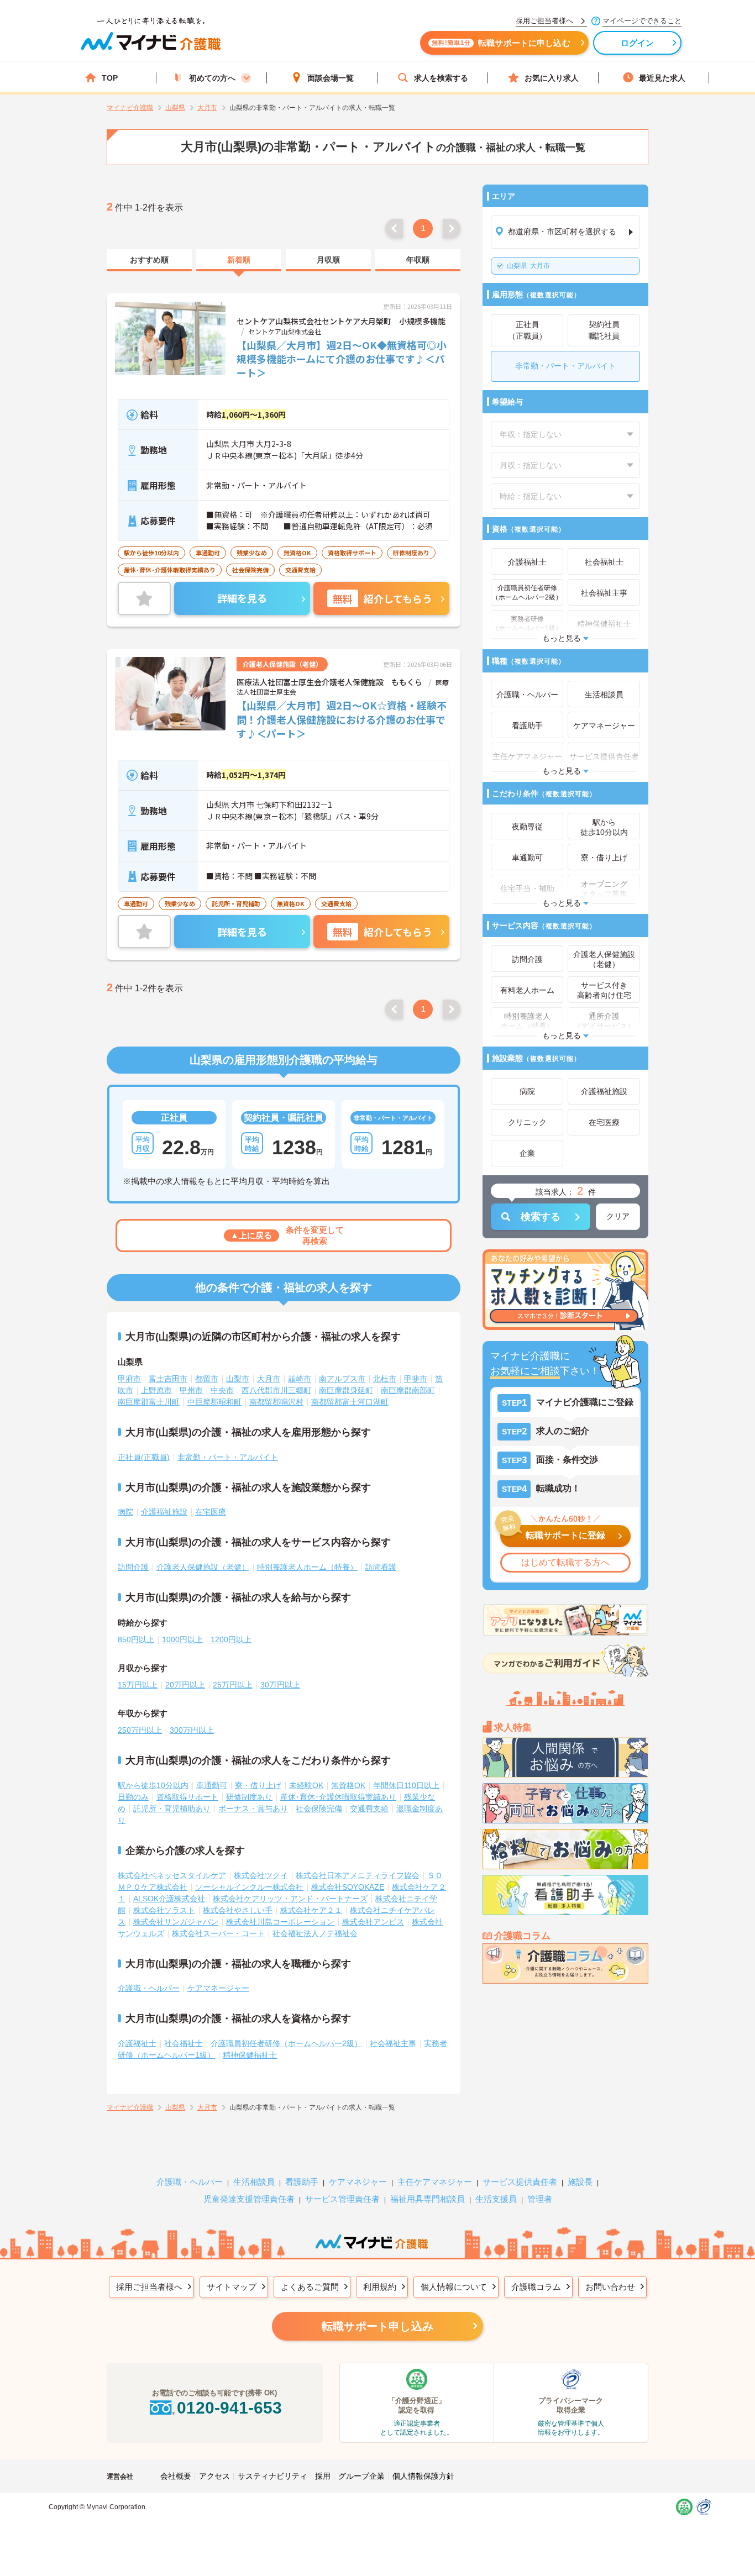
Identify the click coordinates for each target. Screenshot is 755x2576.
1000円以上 (182, 1639)
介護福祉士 (137, 2043)
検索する (541, 1217)
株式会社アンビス (373, 1922)
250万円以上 (140, 1730)
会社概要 (176, 2476)
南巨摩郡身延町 (346, 1390)
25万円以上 (233, 1685)
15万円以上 (138, 1685)
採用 (323, 2476)
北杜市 (385, 1379)
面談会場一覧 (331, 78)
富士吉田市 (168, 1379)
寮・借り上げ (258, 1785)
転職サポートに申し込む (501, 43)
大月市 (528, 266)
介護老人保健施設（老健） (203, 1567)
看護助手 (302, 2182)
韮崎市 (300, 1379)
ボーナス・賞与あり (253, 1809)
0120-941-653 (229, 2408)
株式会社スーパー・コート (218, 1933)
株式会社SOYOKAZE (348, 1887)
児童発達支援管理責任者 (249, 2199)
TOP (110, 78)
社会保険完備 (319, 1809)
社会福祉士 (183, 2043)
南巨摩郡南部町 (408, 1390)
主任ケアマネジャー (435, 2182)
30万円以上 (280, 1685)
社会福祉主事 (393, 2043)
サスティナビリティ (272, 2476)
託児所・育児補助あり (172, 1809)
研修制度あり (249, 1797)
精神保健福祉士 (250, 2055)
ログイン (638, 43)
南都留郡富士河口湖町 (350, 1402)
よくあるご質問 (310, 2287)
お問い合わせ (610, 2287)
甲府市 (129, 1379)
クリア (618, 1216)
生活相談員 (254, 2182)
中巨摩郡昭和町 (214, 1402)
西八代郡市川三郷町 (276, 1390)
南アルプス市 (342, 1379)
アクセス (214, 2476)
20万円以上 (185, 1685)
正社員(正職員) (144, 1457)
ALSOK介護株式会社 (169, 1899)
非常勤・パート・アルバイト (228, 1457)
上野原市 (156, 1390)
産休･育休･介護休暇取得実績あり (338, 1797)
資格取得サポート (187, 1797)
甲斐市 (416, 1379)
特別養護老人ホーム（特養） (307, 1567)
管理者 (540, 2199)
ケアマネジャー (358, 2182)
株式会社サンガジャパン (176, 1922)
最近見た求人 (662, 78)
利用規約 (380, 2287)
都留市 (207, 1379)
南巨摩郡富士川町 (149, 1402)
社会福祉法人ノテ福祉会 (315, 1933)
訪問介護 (133, 1567)
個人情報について (454, 2287)
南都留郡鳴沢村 (276, 1402)
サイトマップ (232, 2287)
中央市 (222, 1390)
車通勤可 (212, 1785)
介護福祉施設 (164, 1512)
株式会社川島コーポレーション (280, 1922)
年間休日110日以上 (406, 1785)
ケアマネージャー (218, 1988)
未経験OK (306, 1785)
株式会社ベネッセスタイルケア (172, 1875)
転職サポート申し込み (377, 2326)
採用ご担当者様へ (149, 2287)
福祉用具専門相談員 (428, 2199)
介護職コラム (536, 2287)
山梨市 (238, 1379)
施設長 (580, 2182)
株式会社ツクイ (261, 1875)
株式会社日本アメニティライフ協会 (358, 1875)
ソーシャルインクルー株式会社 (249, 1887)
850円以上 (136, 1639)
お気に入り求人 (552, 78)
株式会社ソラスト (164, 1910)
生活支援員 (496, 2199)
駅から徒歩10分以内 (153, 1785)
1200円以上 (231, 1639)
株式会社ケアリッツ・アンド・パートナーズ (290, 1899)
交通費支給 (369, 1809)
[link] (149, 260)
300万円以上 (192, 1730)
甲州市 (191, 1390)
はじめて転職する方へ (565, 1562)
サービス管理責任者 (342, 2199)
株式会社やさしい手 (238, 1910)
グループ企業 (361, 2476)
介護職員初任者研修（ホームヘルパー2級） (286, 2043)
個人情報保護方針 (423, 2476)
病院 (125, 1512)
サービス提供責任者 (520, 2182)
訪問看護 (381, 1567)
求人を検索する (441, 78)
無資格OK (348, 1785)
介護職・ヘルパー (149, 1988)
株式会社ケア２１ (311, 1910)
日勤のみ (133, 1797)
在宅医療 (211, 1512)
